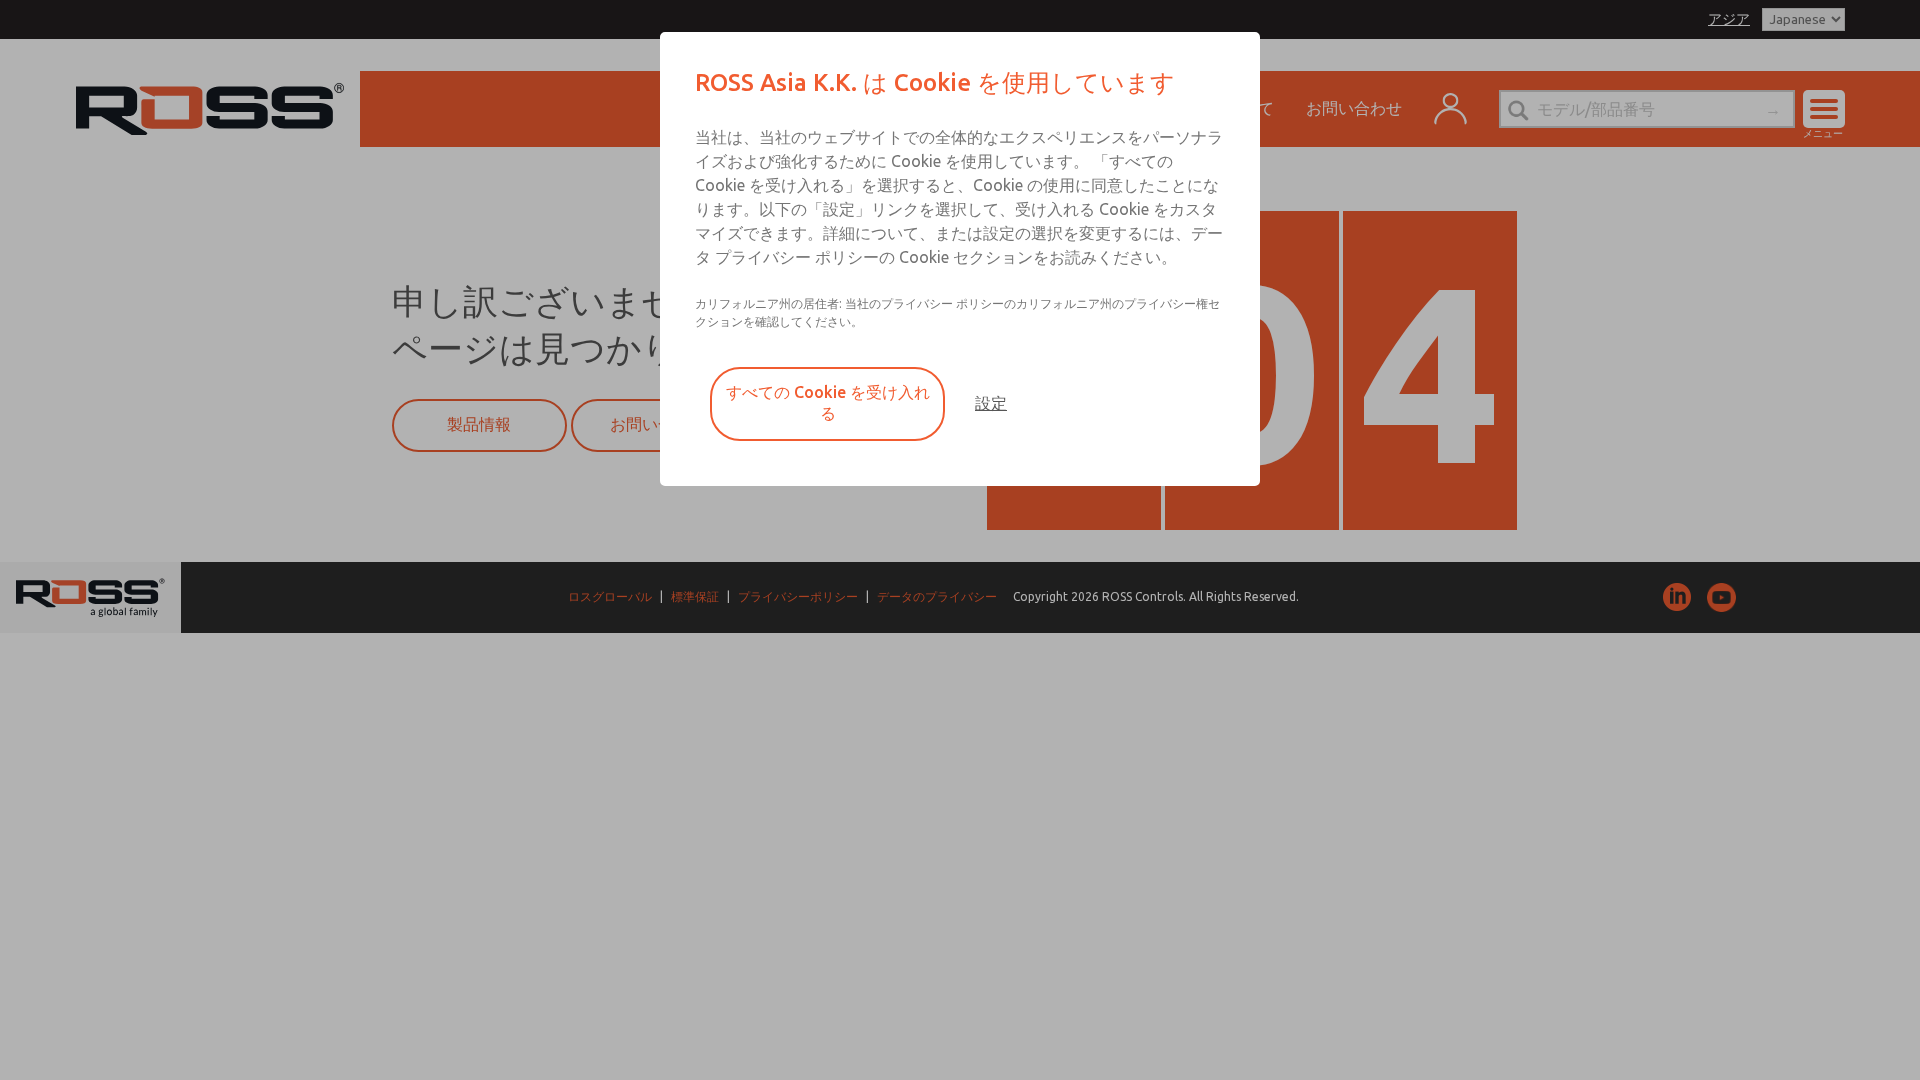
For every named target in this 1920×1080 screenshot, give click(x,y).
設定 (991, 403)
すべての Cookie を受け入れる (828, 402)
